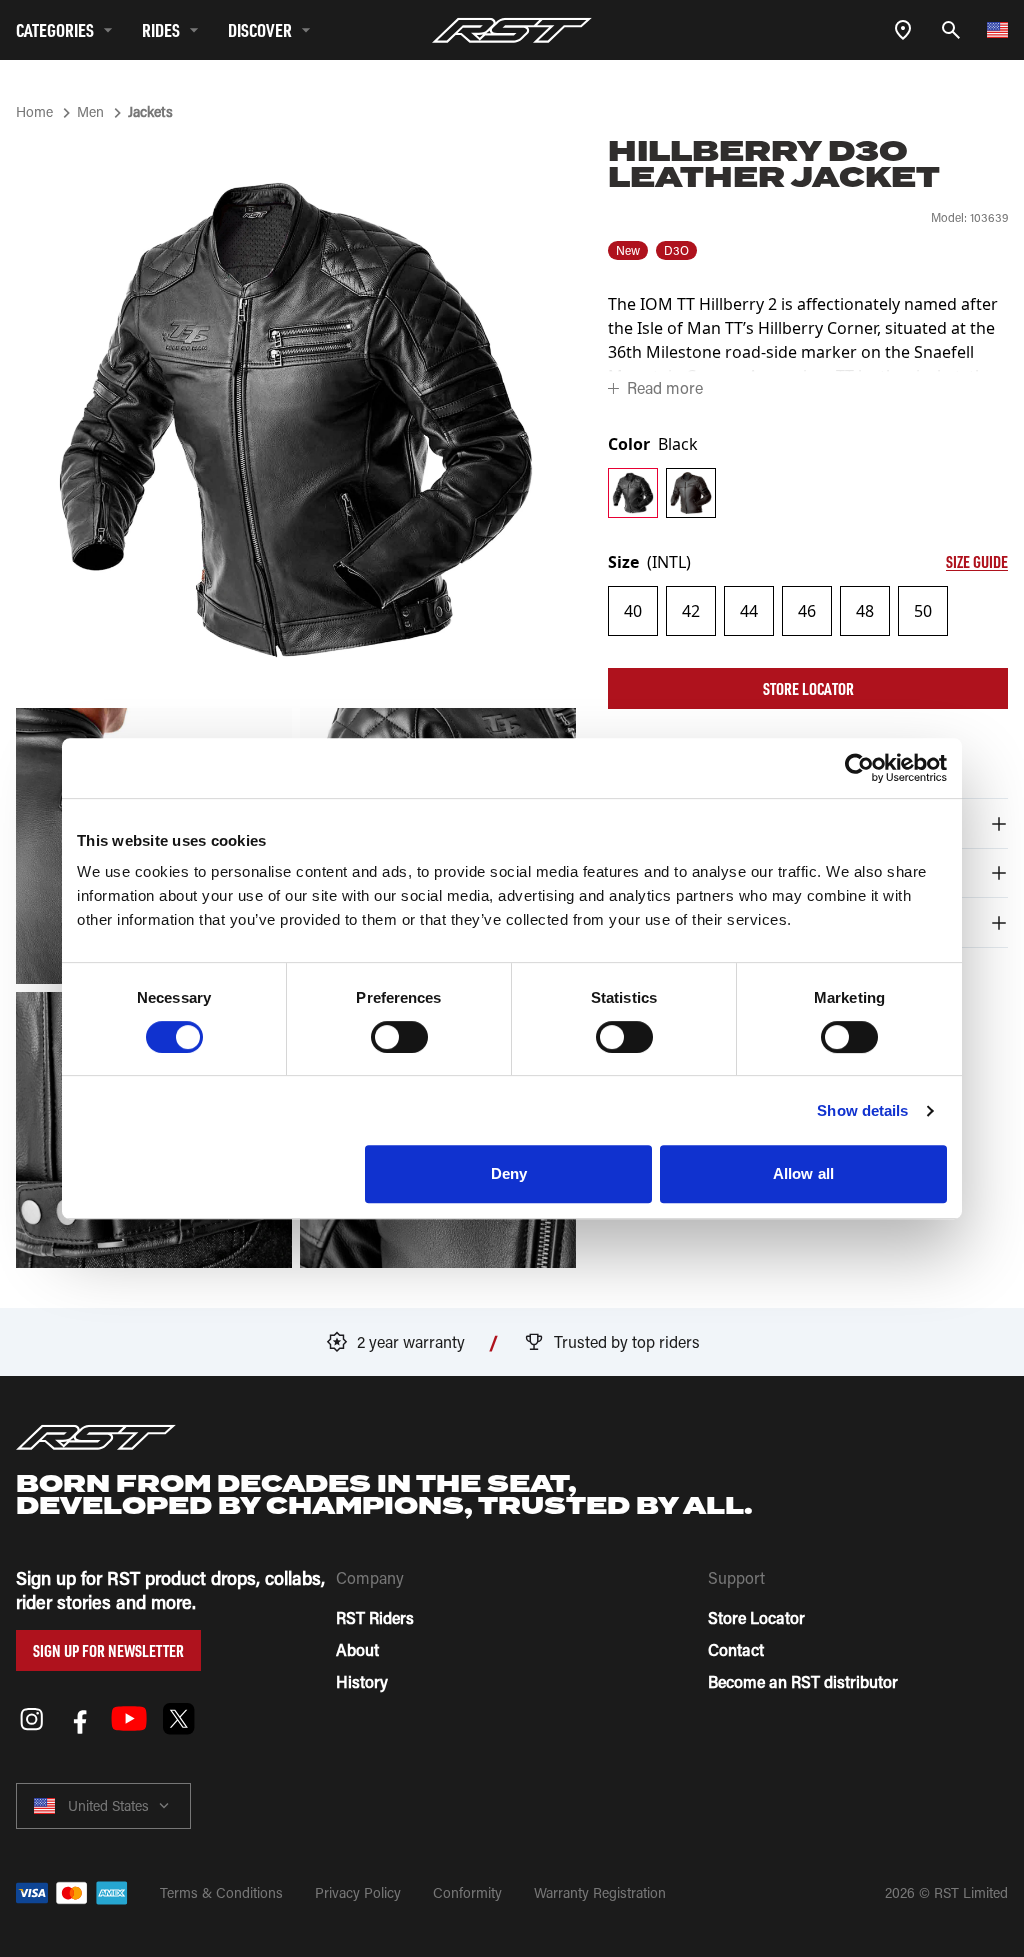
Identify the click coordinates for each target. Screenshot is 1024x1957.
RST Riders (375, 1617)
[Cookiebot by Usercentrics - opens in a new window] (859, 768)
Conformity (467, 1892)
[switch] (399, 1037)
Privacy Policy (358, 1892)
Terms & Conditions (221, 1892)
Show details (862, 1110)
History (362, 1681)
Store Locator (808, 688)
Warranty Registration (600, 1892)
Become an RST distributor (803, 1681)
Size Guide (977, 561)
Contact (736, 1649)
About (357, 1649)
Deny (509, 1173)
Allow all (803, 1173)
